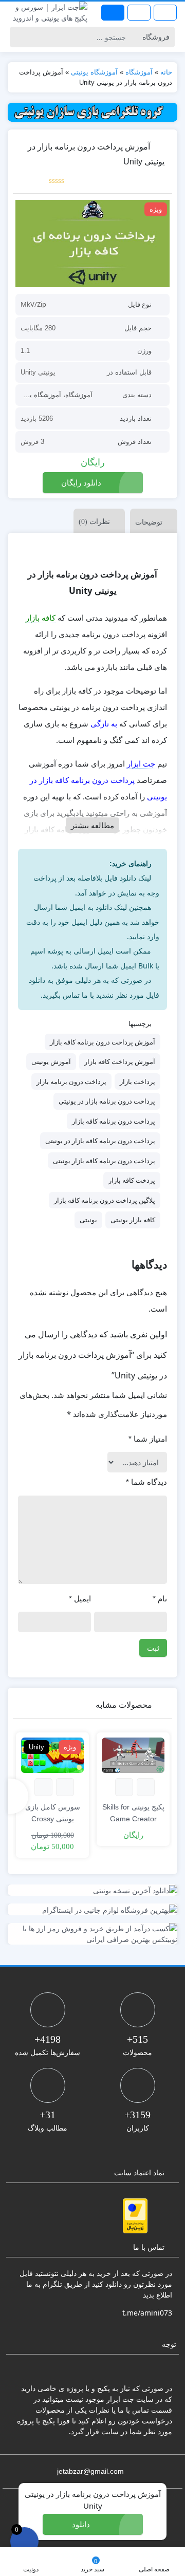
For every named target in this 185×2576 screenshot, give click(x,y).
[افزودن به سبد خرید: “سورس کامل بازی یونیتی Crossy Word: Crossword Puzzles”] (65, 1787)
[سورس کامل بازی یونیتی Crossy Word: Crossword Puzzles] (52, 1755)
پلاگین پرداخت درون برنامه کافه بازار (105, 1200)
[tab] (151, 521)
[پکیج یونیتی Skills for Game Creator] (133, 1755)
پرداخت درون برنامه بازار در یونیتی (107, 1101)
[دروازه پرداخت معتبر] (135, 2216)
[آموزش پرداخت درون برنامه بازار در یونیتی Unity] (92, 244)
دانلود (81, 2524)
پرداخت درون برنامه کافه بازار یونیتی (104, 1161)
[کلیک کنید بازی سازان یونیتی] (92, 112)
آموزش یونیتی (51, 1061)
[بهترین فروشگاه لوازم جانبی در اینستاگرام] (92, 1909)
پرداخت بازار (137, 1081)
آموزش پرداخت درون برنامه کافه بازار (103, 1042)
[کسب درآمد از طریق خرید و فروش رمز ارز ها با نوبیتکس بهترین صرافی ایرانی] (92, 1934)
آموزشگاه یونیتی (94, 72)
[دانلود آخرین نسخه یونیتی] (92, 1890)
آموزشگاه (139, 72)
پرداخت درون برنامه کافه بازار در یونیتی (100, 1141)
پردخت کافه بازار (132, 1180)
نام (160, 1599)
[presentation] (18, 1796)
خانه (166, 72)
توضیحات (149, 522)
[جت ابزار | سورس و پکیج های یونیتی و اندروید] (46, 12)
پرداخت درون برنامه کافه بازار (114, 1121)
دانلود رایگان (81, 482)
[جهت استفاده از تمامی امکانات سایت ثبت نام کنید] (113, 13)
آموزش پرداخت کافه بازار (120, 1061)
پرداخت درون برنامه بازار (71, 1081)
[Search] (19, 37)
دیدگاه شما (146, 1482)
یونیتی (88, 1220)
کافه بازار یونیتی (133, 1220)
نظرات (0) (94, 522)
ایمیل (80, 1599)
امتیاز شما (148, 1439)
